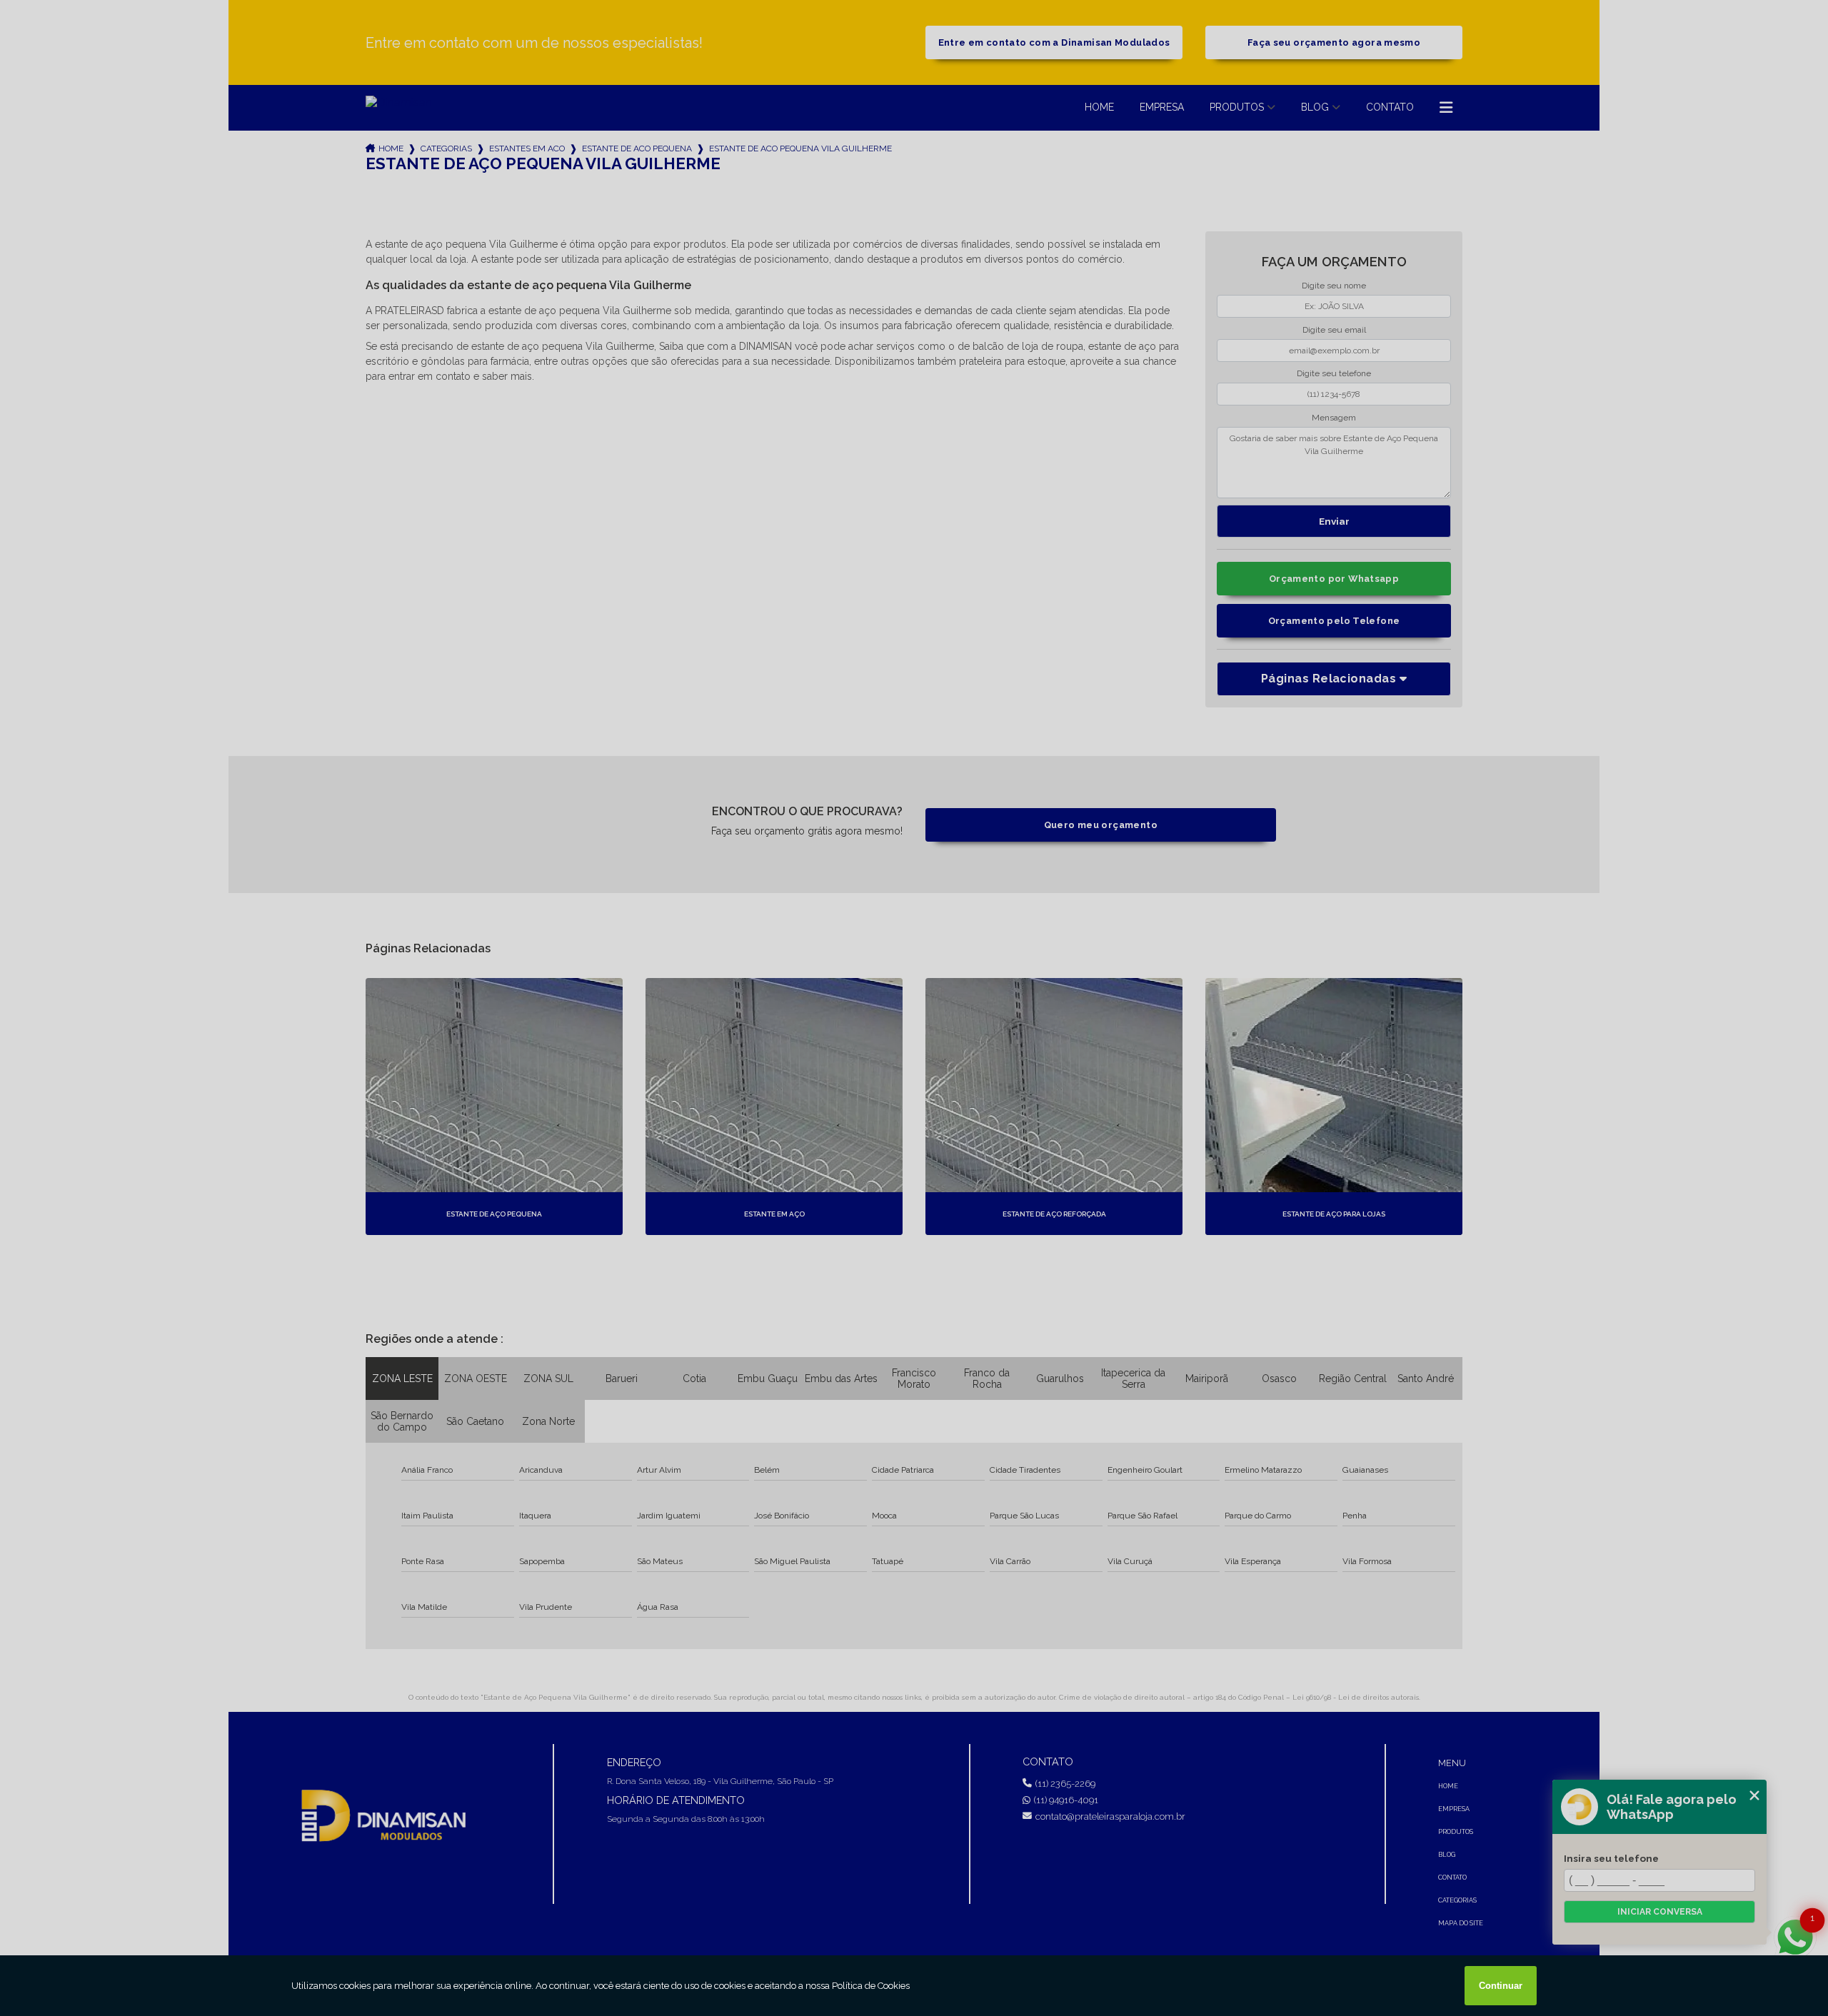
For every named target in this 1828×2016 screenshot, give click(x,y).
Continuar (1501, 1986)
